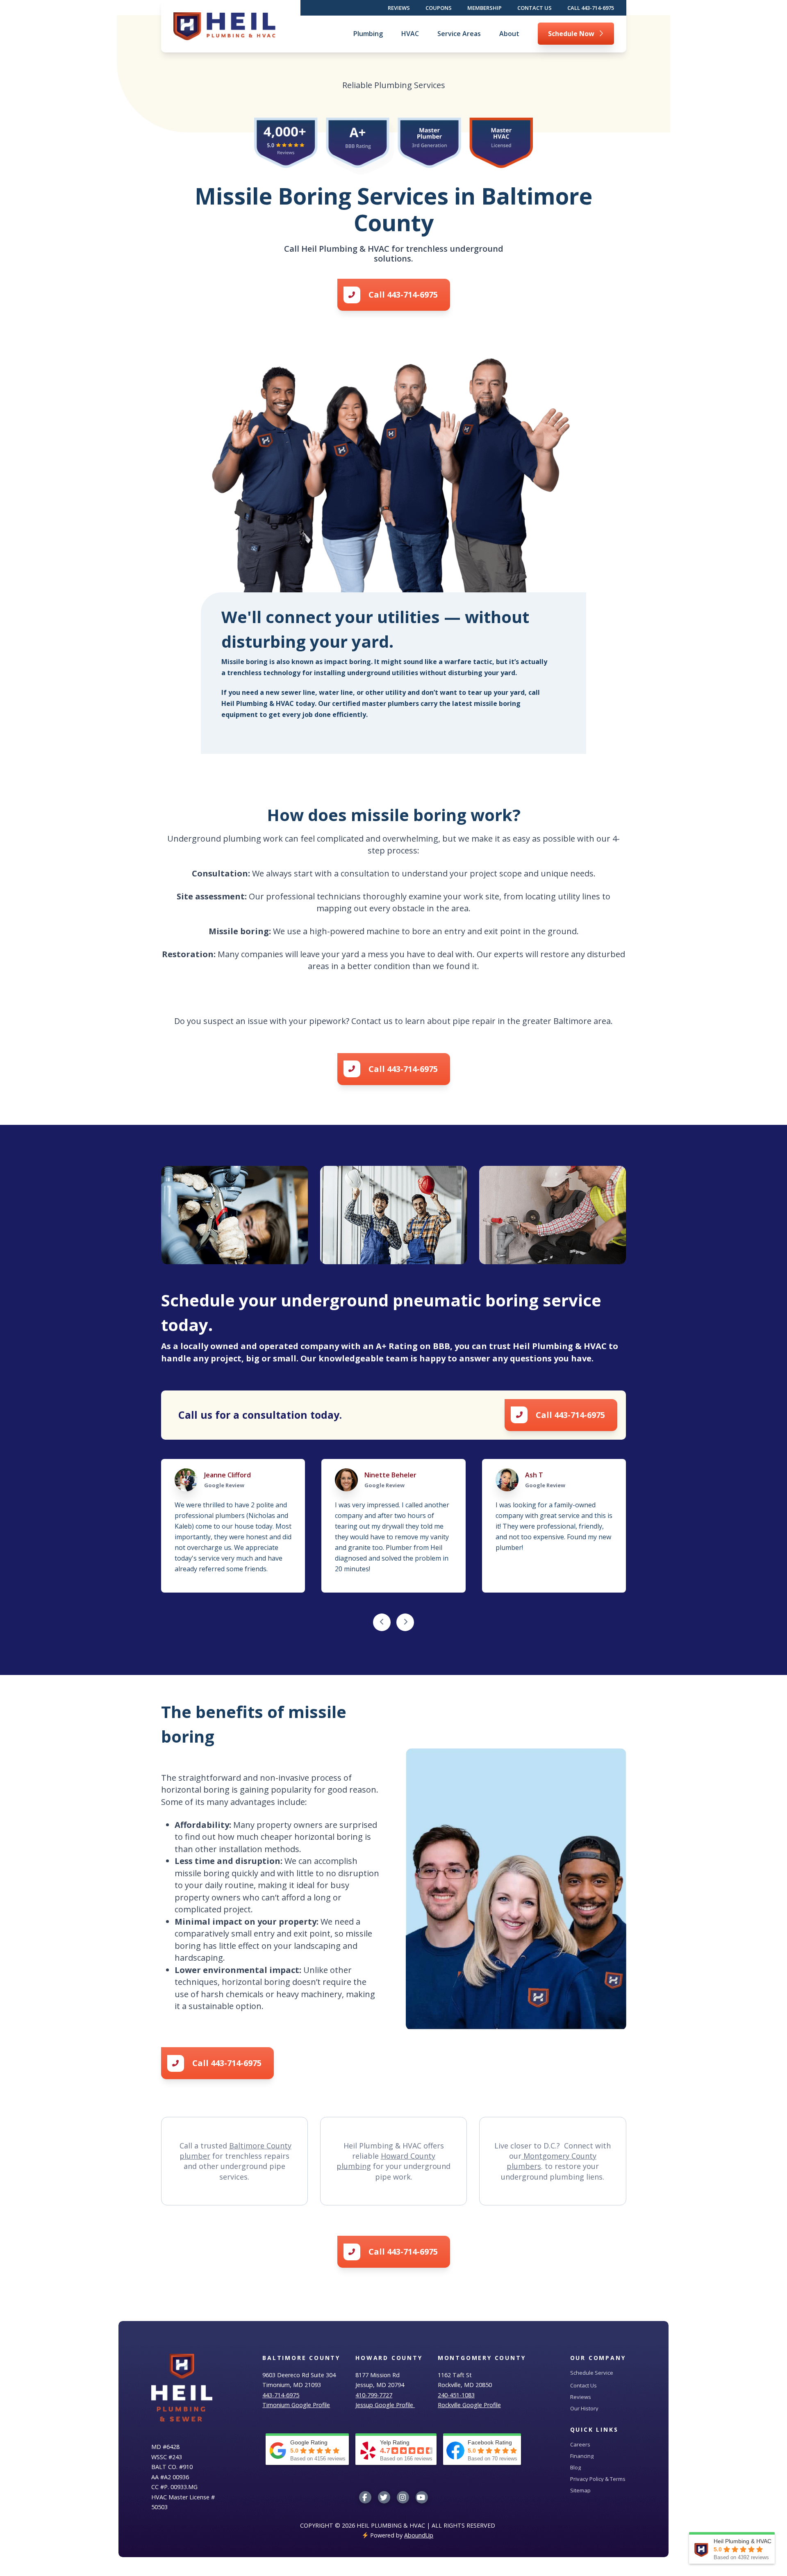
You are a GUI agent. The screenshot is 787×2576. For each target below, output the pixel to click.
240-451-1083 (456, 2395)
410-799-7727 (374, 2395)
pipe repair (474, 1021)
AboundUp (419, 2535)
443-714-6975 (281, 2395)
